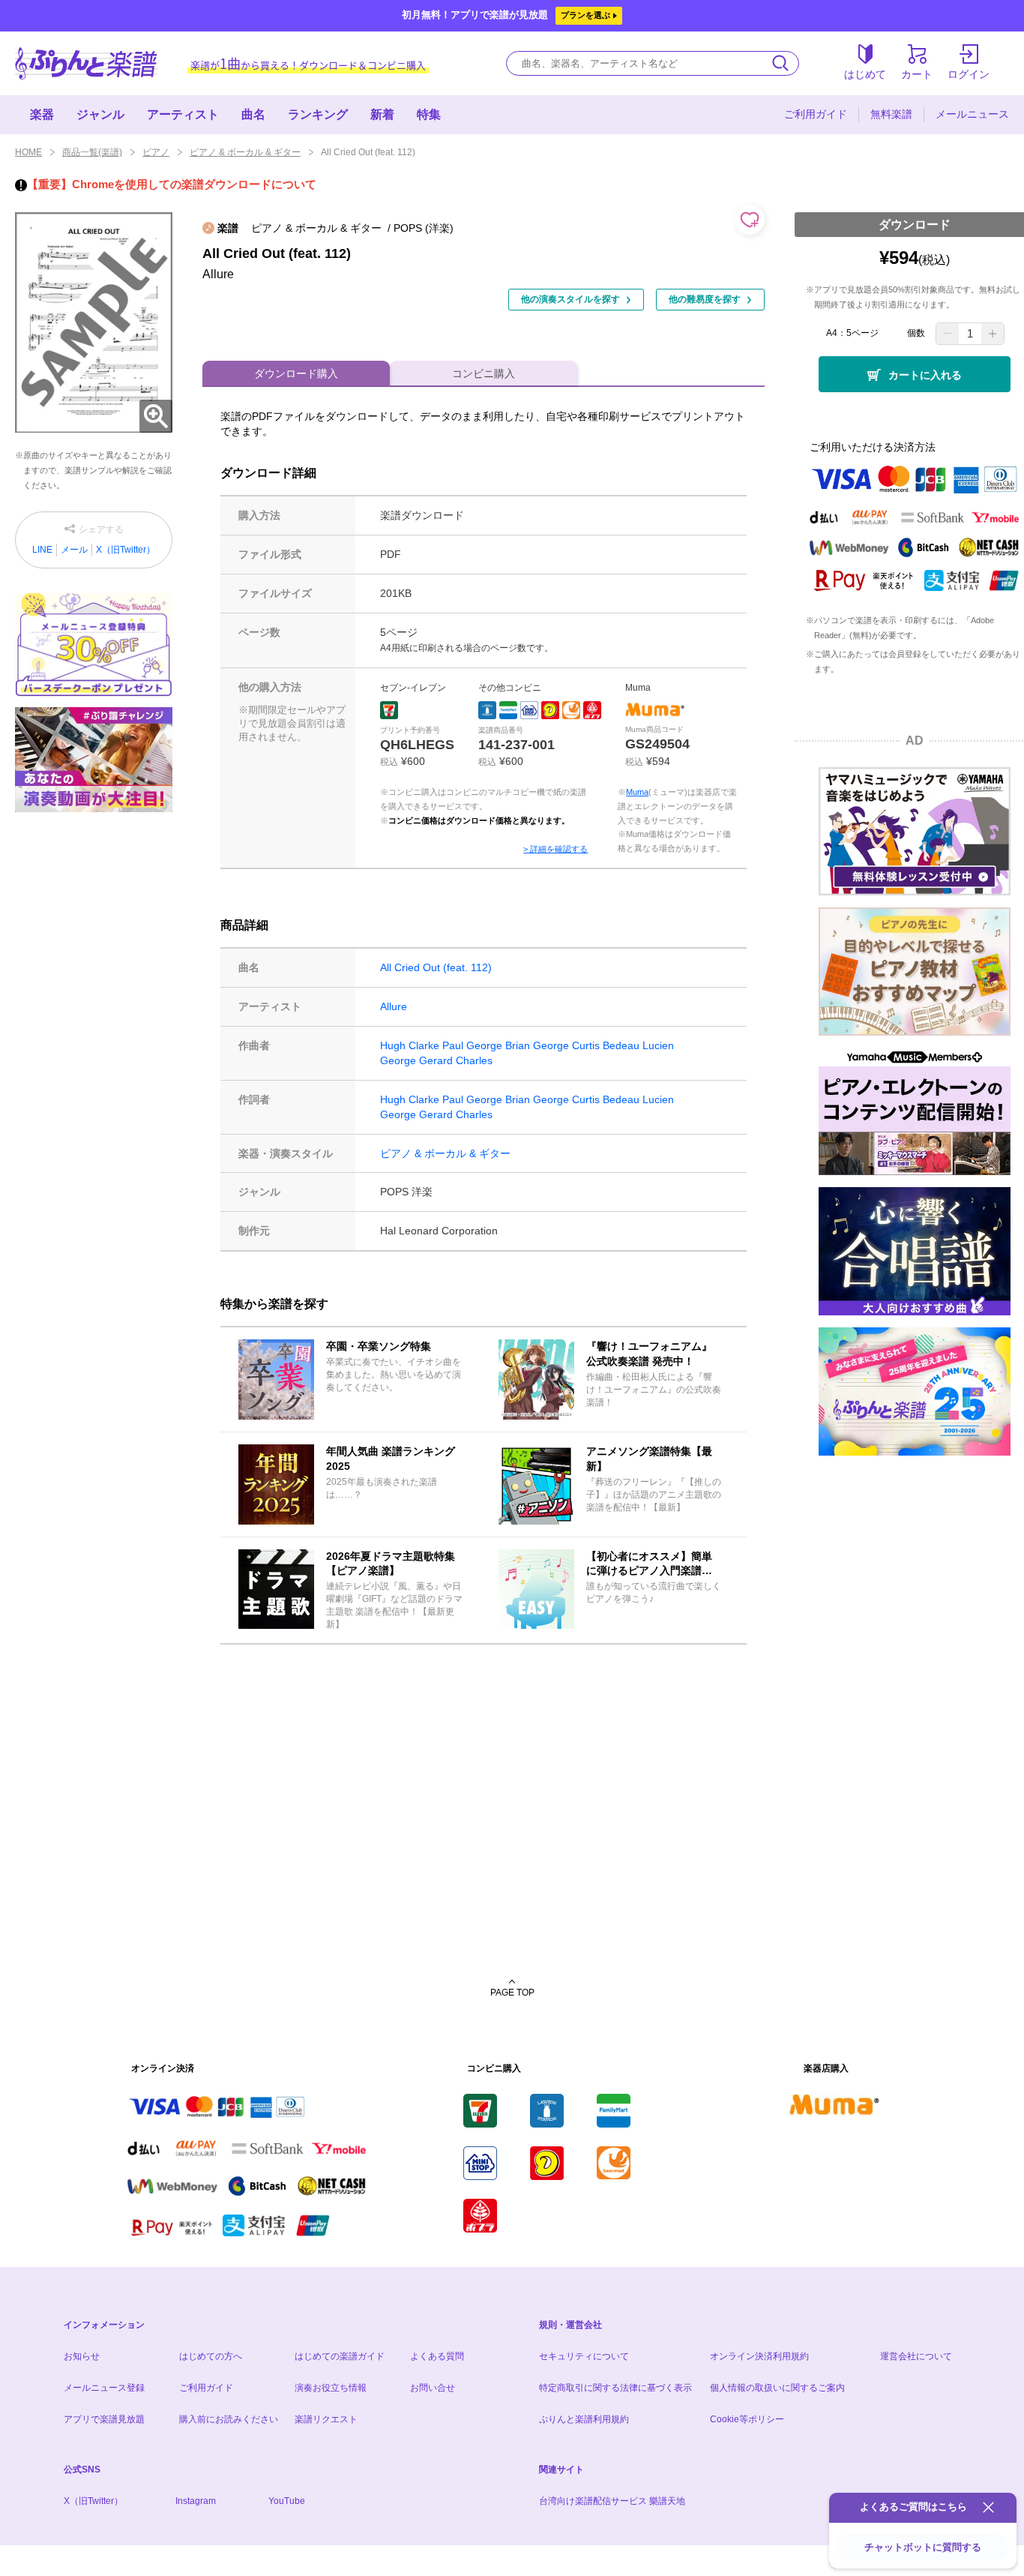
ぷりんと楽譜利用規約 (584, 2419)
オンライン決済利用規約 (759, 2356)
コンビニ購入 (484, 373)
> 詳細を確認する (555, 849)
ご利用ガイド (816, 114)
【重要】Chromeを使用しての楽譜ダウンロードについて (172, 184)
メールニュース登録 (104, 2388)
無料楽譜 (891, 114)
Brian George (537, 1045)
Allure (394, 1006)
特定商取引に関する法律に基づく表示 (615, 2388)
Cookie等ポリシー (747, 2419)
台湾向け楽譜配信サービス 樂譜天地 (612, 2501)
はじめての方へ (211, 2356)
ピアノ (156, 152)
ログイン (969, 74)
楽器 (42, 114)
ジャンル (100, 114)
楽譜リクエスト (326, 2419)
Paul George (472, 1045)
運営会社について (916, 2356)
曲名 (253, 114)
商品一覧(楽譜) (92, 152)
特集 (429, 114)
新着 (382, 114)
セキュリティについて (584, 2356)
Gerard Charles (456, 1060)
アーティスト (183, 114)
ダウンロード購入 (296, 373)
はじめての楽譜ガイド (340, 2356)
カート (917, 74)
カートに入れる (925, 375)
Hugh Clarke (410, 1045)
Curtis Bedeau (606, 1045)
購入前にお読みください (229, 2419)
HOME (28, 152)
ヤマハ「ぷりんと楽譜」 (86, 63)
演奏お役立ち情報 (331, 2388)
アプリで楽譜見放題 (104, 2419)
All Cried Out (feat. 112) (436, 967)
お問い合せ (433, 2388)
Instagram (196, 2501)
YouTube (287, 2501)
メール (74, 550)
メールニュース (972, 114)
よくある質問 (437, 2356)
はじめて (865, 74)
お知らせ (82, 2356)
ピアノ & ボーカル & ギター (245, 152)
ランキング (318, 114)
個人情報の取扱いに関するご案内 (777, 2388)
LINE (42, 550)
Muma (637, 792)
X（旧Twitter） (126, 550)
